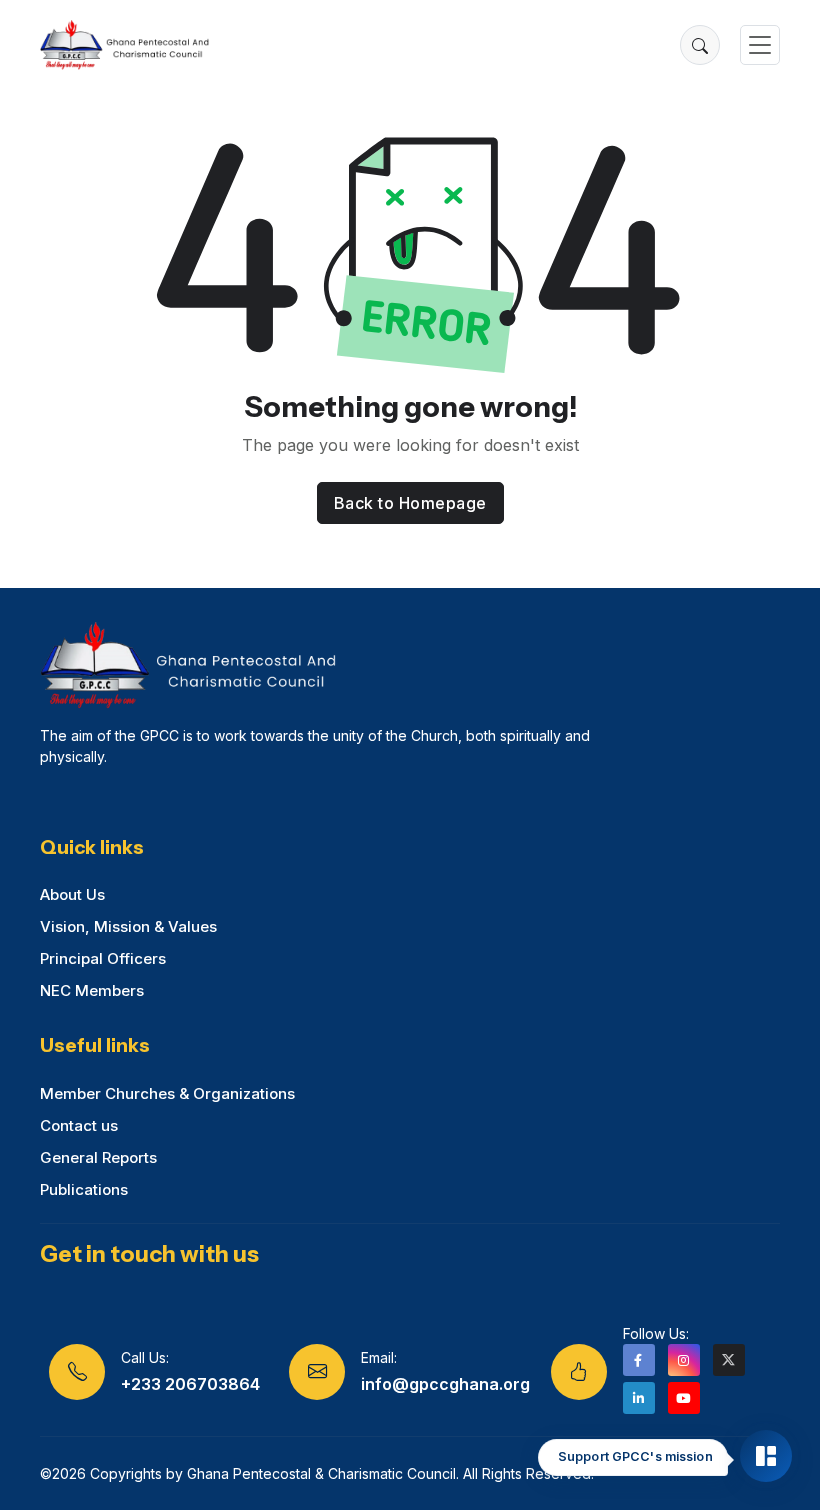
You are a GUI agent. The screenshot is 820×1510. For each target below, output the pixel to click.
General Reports (98, 1157)
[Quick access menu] (766, 1456)
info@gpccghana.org (445, 1384)
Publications (84, 1189)
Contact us (79, 1125)
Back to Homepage (410, 503)
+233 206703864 (190, 1384)
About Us (72, 894)
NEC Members (92, 990)
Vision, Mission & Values (128, 926)
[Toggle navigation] (760, 45)
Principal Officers (103, 958)
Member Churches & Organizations (167, 1093)
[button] (700, 45)
